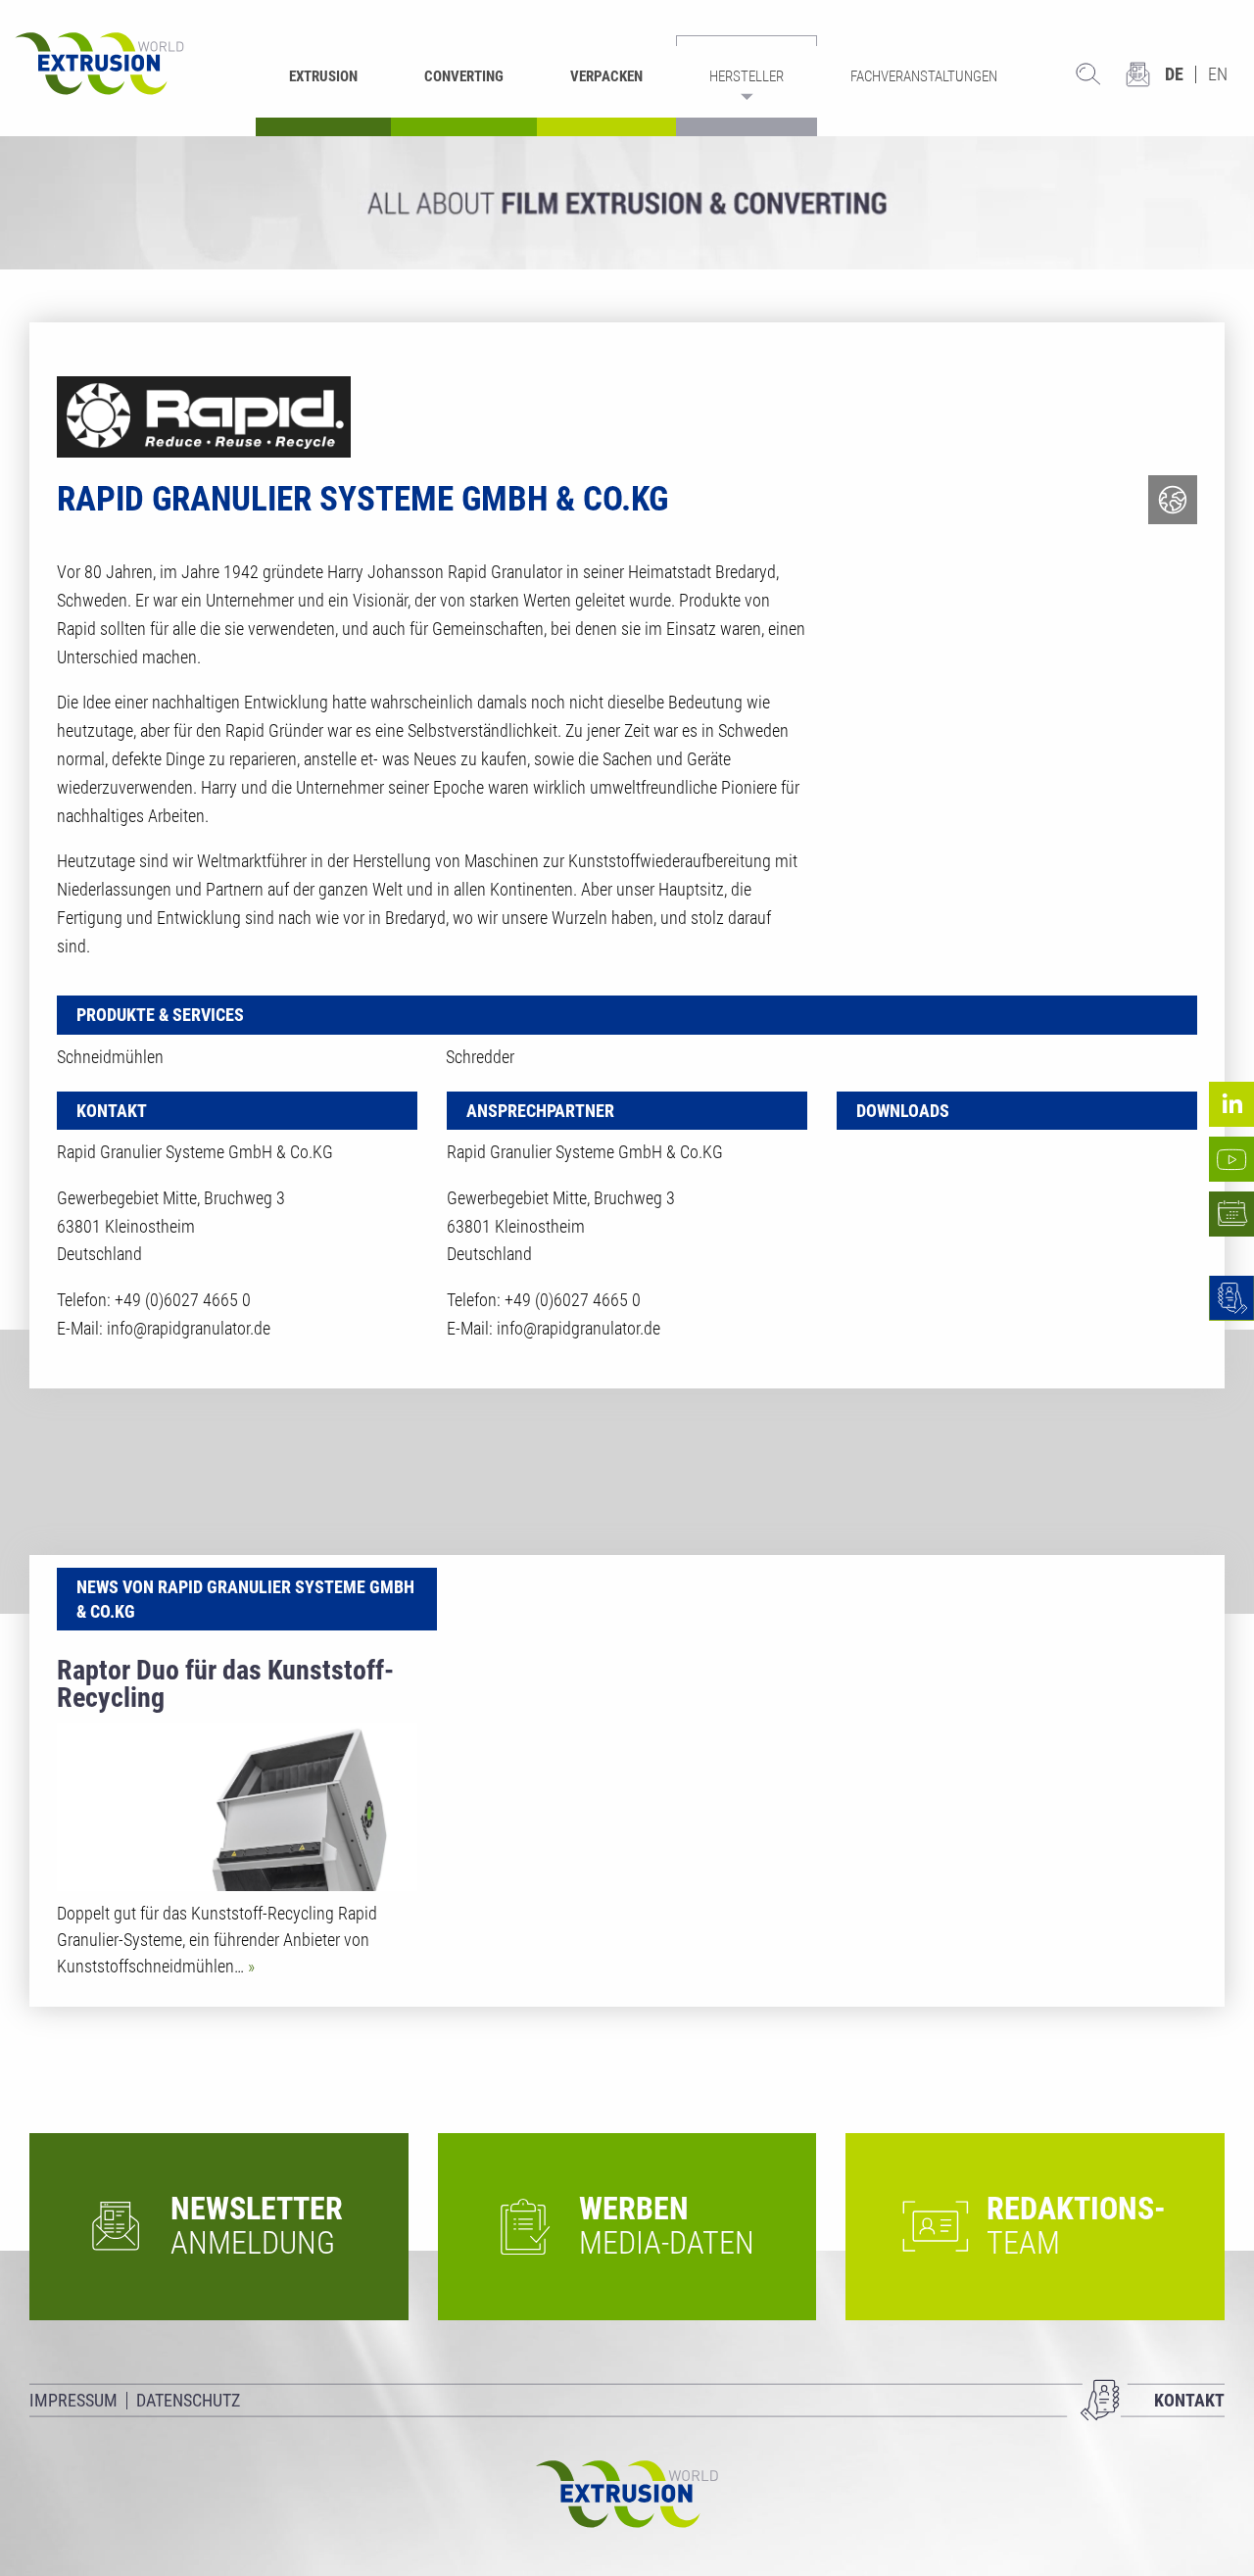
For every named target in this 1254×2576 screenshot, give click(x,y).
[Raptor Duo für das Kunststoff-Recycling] (237, 1807)
